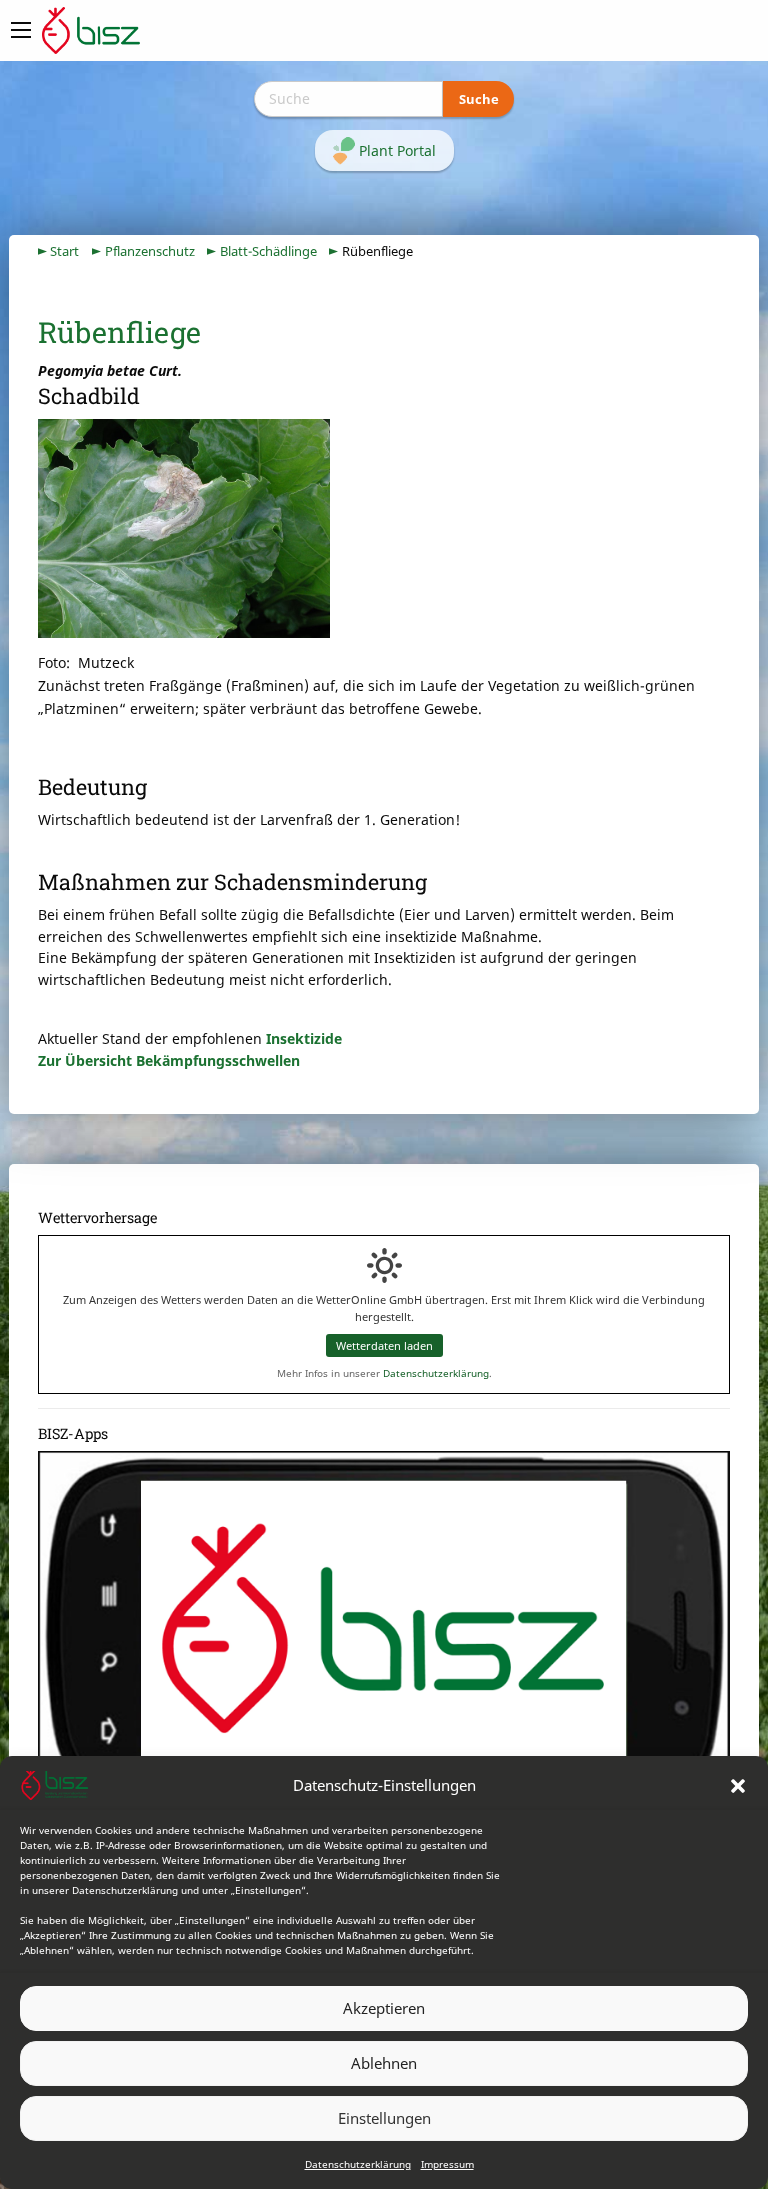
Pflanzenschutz (150, 251)
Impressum (447, 2164)
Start (64, 251)
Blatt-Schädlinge (268, 251)
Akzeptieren (384, 2008)
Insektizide (304, 1038)
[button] (738, 1786)
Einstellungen (384, 2118)
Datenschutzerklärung (358, 2164)
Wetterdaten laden (384, 1345)
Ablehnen (384, 2063)
